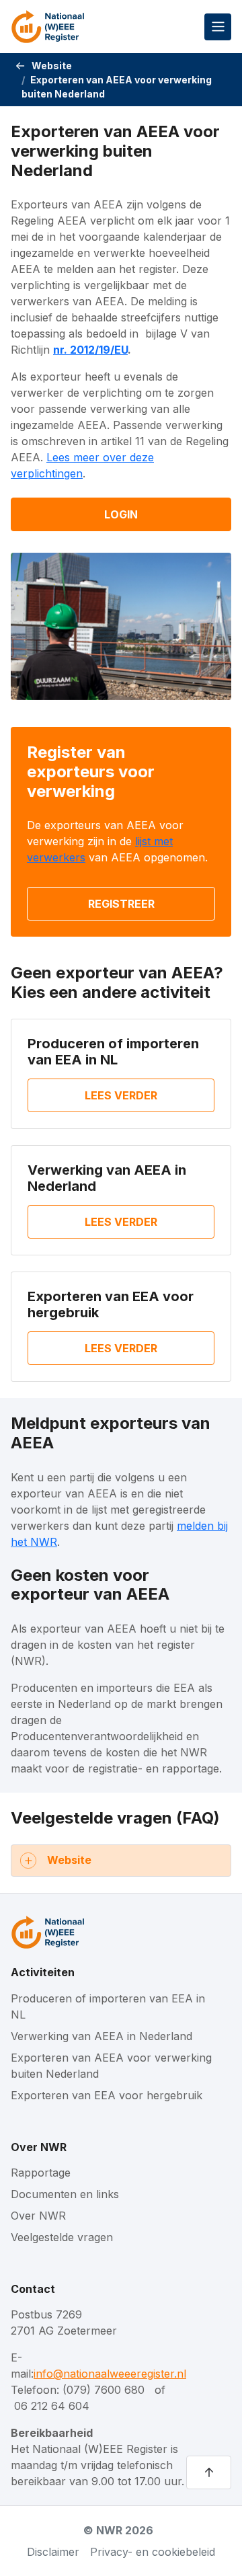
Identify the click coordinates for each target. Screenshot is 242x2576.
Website (52, 66)
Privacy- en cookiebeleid (153, 2552)
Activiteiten (43, 1973)
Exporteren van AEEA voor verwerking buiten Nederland (111, 2066)
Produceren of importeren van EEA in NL (113, 1052)
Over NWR (39, 2147)
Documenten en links (65, 2194)
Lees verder (121, 1095)
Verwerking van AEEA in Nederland (102, 2036)
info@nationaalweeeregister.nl (110, 2374)
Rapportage (41, 2173)
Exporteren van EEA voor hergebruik (107, 2095)
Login (121, 514)
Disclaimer (53, 2552)
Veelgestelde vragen (62, 2237)
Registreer (121, 904)
